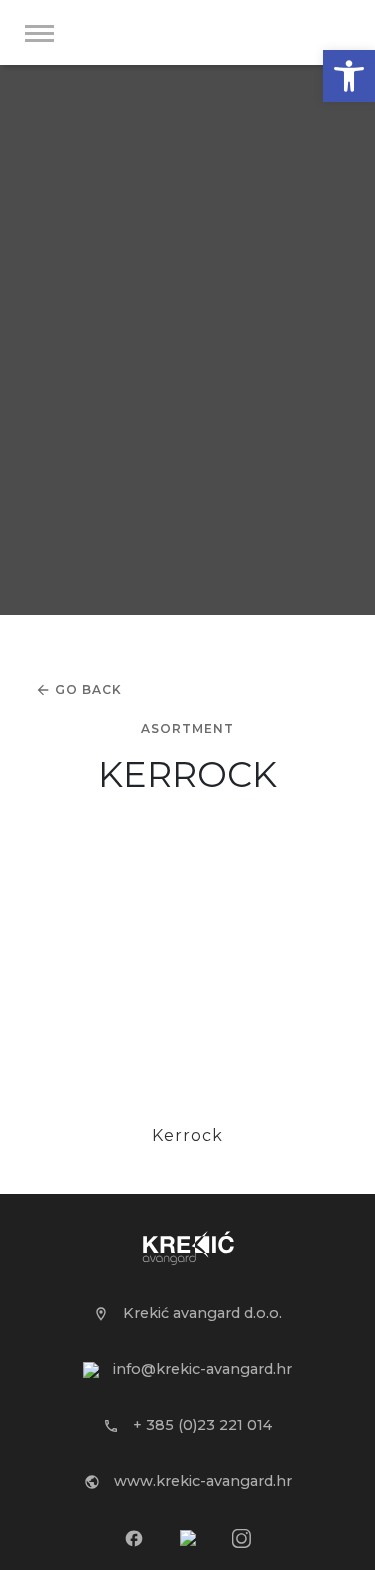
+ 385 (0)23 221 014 (200, 1425)
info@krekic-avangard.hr (200, 1369)
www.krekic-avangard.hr (201, 1481)
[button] (349, 76)
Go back (88, 689)
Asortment (187, 728)
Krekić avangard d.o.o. (200, 1313)
